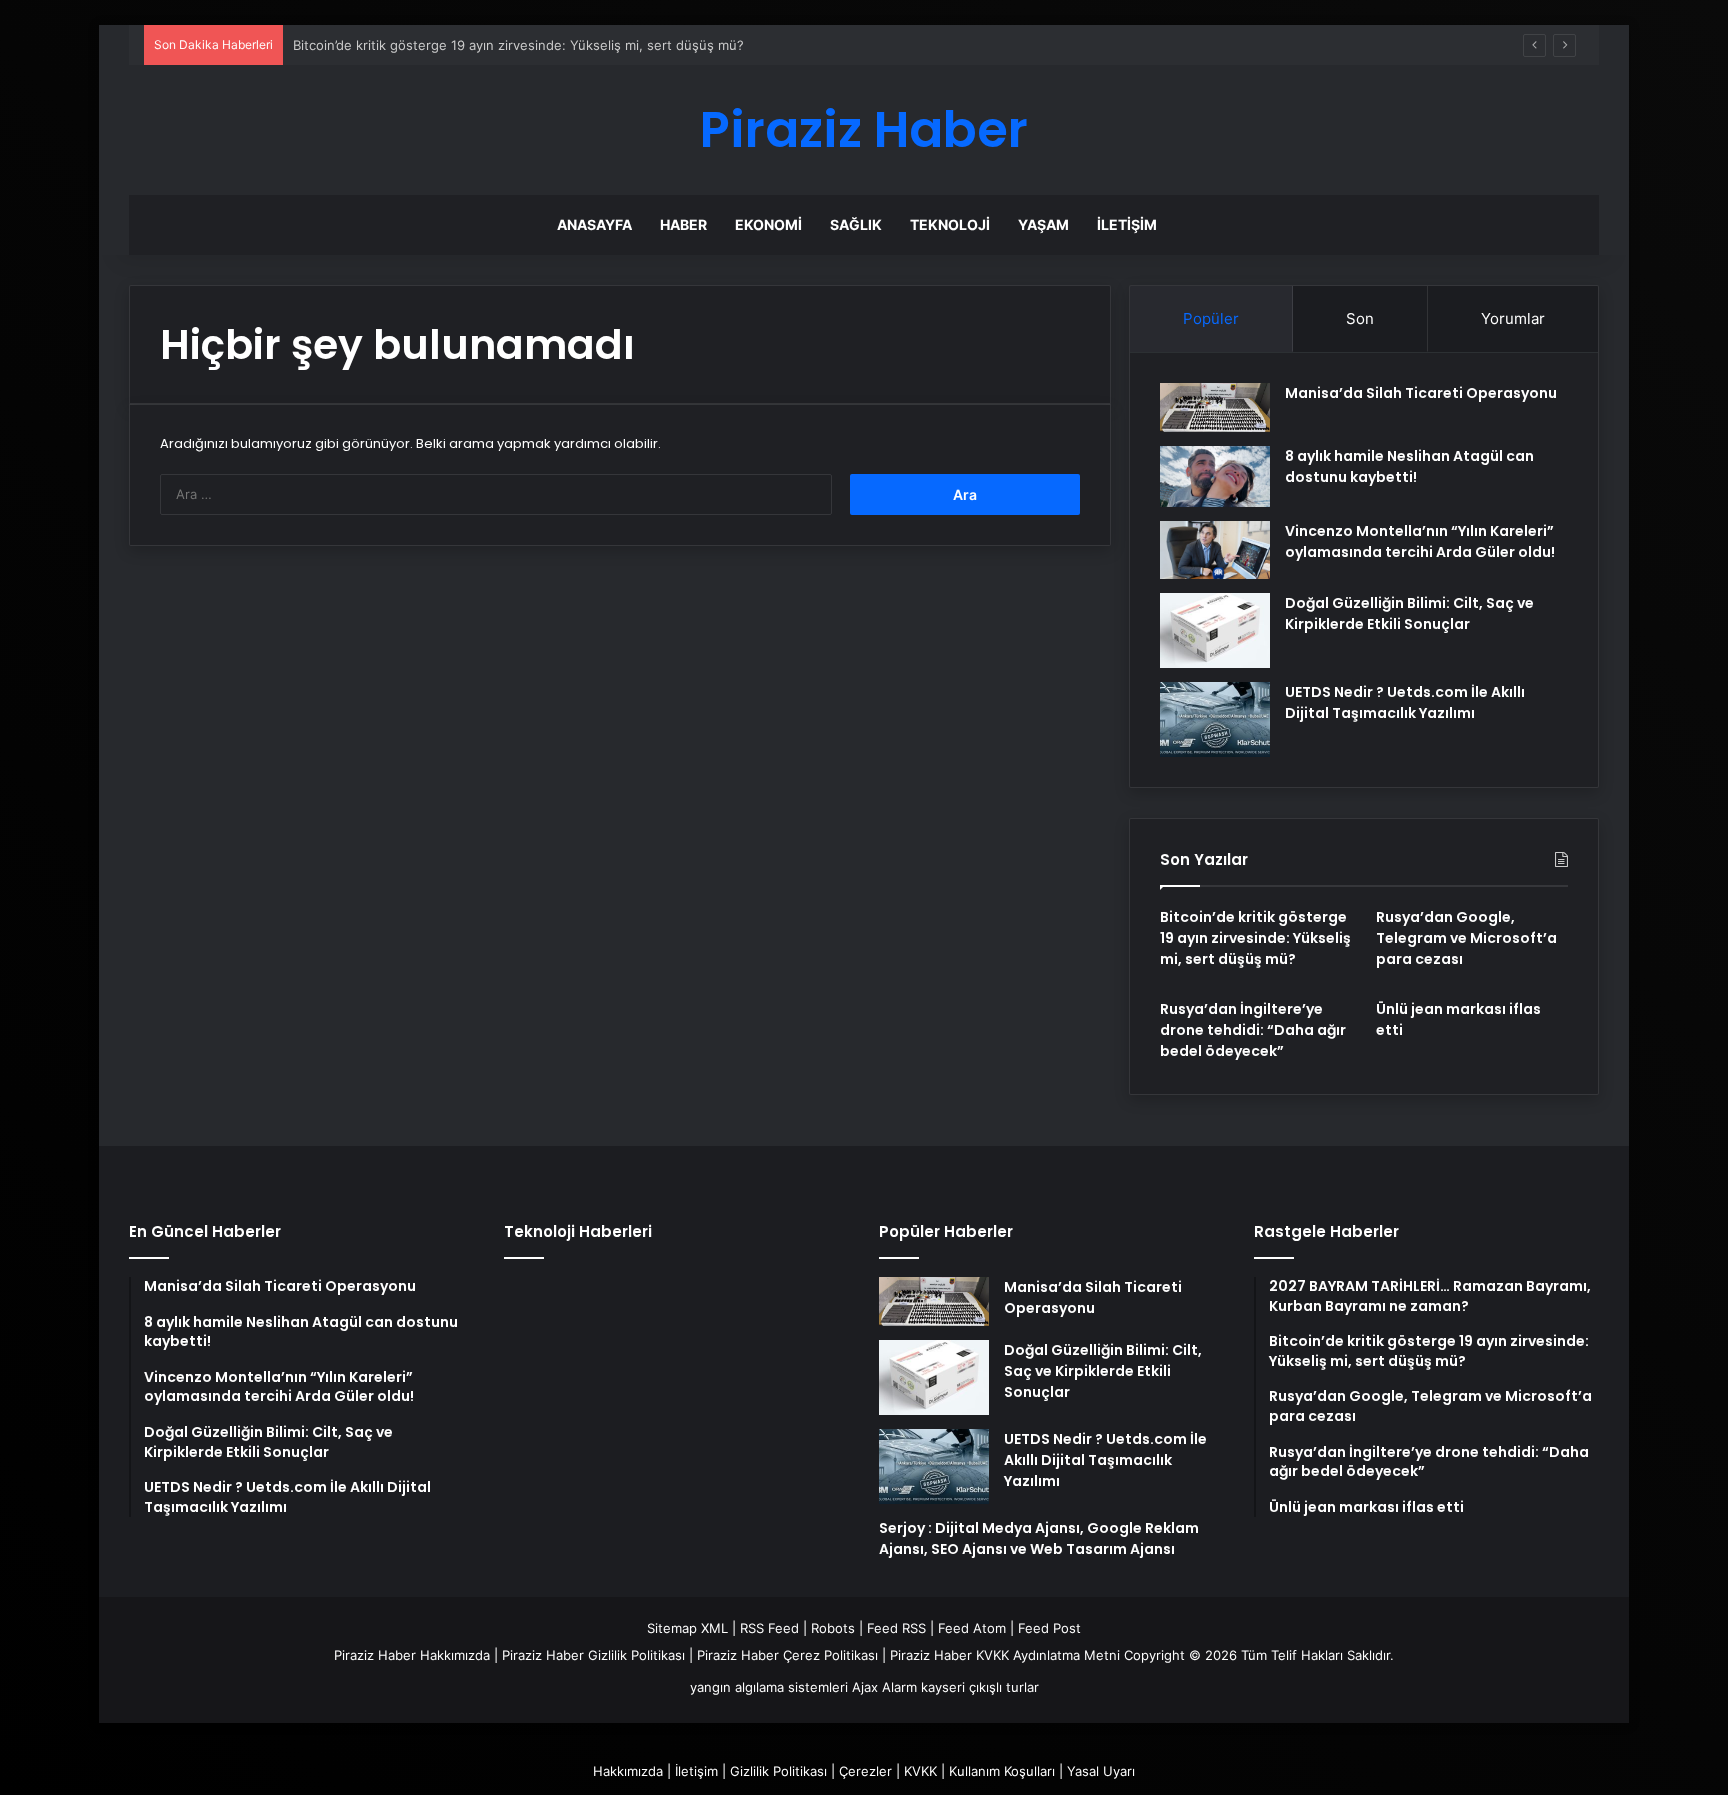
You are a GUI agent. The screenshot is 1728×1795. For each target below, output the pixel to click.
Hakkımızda (628, 1771)
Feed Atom (972, 1628)
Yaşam (1043, 224)
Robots (833, 1628)
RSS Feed (769, 1628)
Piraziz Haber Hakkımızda (412, 1655)
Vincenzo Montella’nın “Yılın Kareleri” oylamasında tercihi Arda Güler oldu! (1420, 541)
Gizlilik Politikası (778, 1771)
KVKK (920, 1771)
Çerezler (865, 1771)
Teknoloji (950, 224)
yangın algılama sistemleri (769, 1687)
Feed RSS (896, 1628)
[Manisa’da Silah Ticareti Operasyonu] (1215, 407)
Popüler (1211, 318)
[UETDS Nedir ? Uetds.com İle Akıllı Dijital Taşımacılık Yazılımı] (1215, 719)
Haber (683, 224)
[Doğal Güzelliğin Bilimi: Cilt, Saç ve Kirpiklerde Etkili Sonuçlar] (1215, 630)
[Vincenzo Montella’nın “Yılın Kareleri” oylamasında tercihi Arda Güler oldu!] (1215, 550)
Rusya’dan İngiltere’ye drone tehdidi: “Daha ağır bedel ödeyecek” (1253, 1030)
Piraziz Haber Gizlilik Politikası (593, 1655)
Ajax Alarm (884, 1687)
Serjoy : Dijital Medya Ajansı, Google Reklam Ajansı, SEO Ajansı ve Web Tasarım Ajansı (1039, 1538)
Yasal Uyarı (1101, 1771)
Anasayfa (594, 224)
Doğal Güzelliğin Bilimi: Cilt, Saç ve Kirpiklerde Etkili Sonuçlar (1409, 613)
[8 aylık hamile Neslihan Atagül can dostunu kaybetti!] (1215, 477)
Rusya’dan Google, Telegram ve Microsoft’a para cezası (1466, 938)
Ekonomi (768, 224)
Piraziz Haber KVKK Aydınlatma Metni (1005, 1655)
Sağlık (856, 224)
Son (1360, 318)
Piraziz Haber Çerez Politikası (787, 1655)
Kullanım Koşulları (1002, 1771)
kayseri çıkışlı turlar (980, 1687)
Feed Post (1049, 1628)
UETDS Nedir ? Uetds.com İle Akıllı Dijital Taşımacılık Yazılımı (1405, 702)
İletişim (1127, 224)
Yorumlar (1513, 318)
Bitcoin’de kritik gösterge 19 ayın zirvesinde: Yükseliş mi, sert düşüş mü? (518, 45)
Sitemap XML (687, 1628)
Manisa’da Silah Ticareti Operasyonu (1421, 393)
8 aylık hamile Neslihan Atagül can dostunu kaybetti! (1409, 466)
